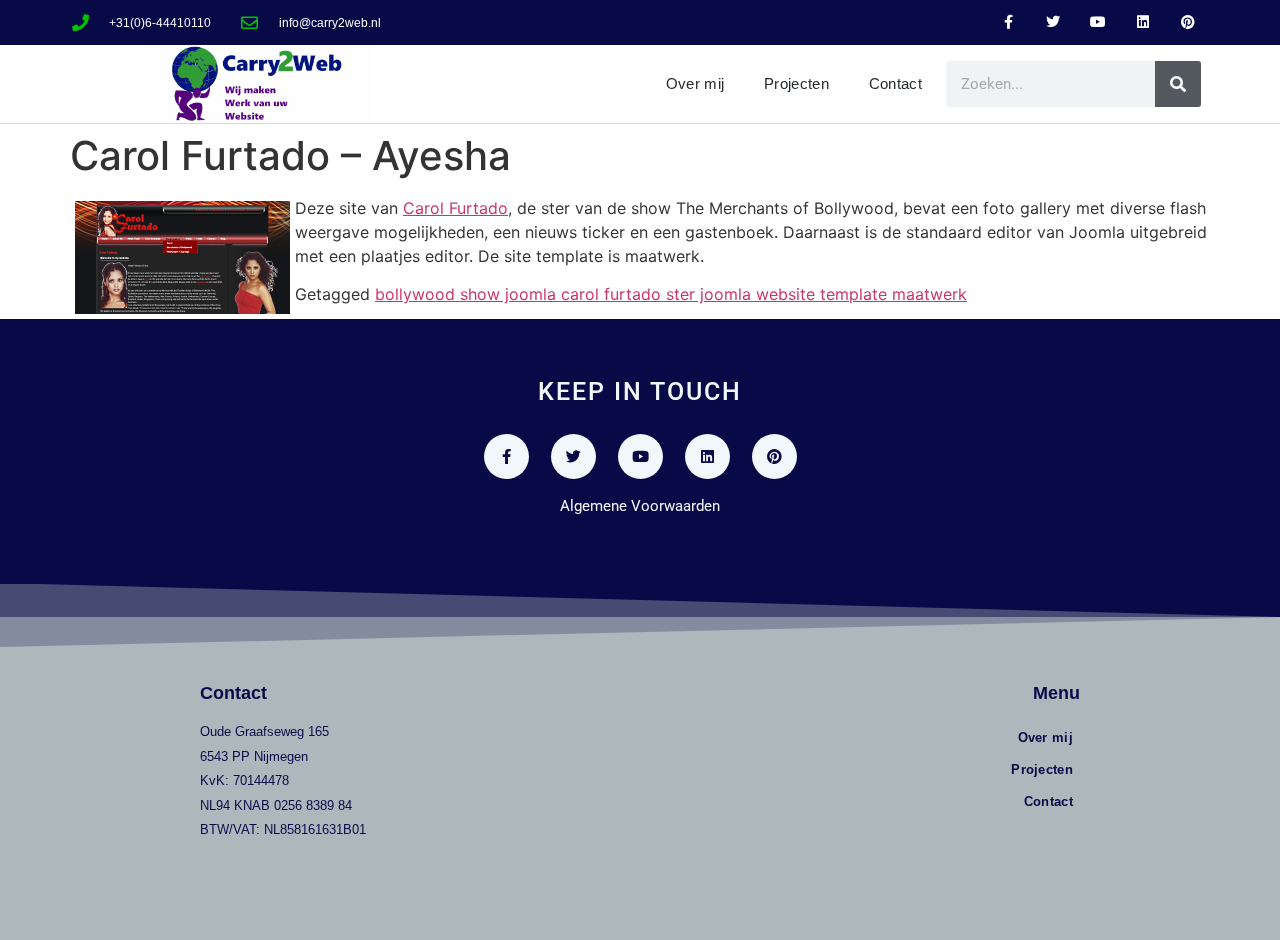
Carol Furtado (455, 208)
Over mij (695, 83)
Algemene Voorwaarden (640, 506)
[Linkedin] (1142, 22)
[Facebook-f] (1008, 22)
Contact (895, 83)
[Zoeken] (1178, 84)
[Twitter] (1053, 22)
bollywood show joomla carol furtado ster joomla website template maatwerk (671, 294)
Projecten (796, 83)
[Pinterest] (1187, 22)
